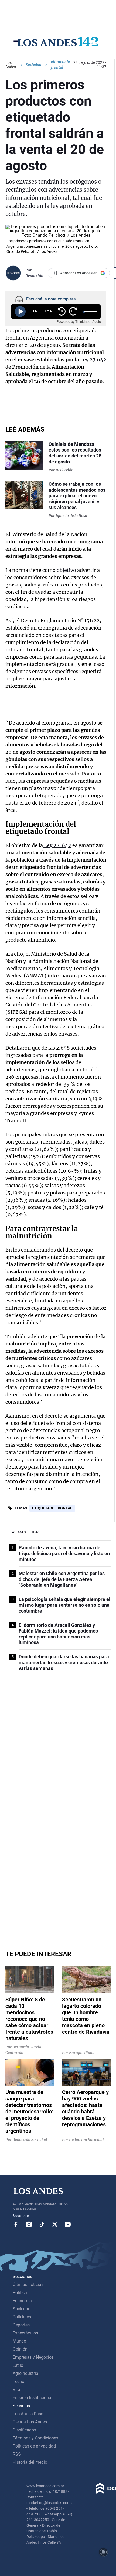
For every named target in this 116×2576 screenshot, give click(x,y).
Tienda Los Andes (30, 2422)
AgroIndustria (25, 2373)
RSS (17, 2454)
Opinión (20, 2349)
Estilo (18, 2365)
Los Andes (11, 65)
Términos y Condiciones (35, 2438)
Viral (17, 2390)
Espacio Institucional (33, 2398)
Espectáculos (25, 2333)
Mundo (19, 2341)
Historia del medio (30, 2462)
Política (20, 2293)
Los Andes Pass (28, 2414)
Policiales (22, 2317)
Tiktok (42, 2224)
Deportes (21, 2325)
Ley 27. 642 (57, 845)
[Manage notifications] (103, 2552)
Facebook (16, 2224)
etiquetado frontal (52, 1508)
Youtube (68, 2224)
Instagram (29, 2224)
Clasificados (24, 2430)
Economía (22, 2301)
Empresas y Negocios (33, 2357)
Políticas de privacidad (34, 2446)
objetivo (66, 570)
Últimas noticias (28, 2285)
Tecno (18, 2381)
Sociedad (33, 65)
